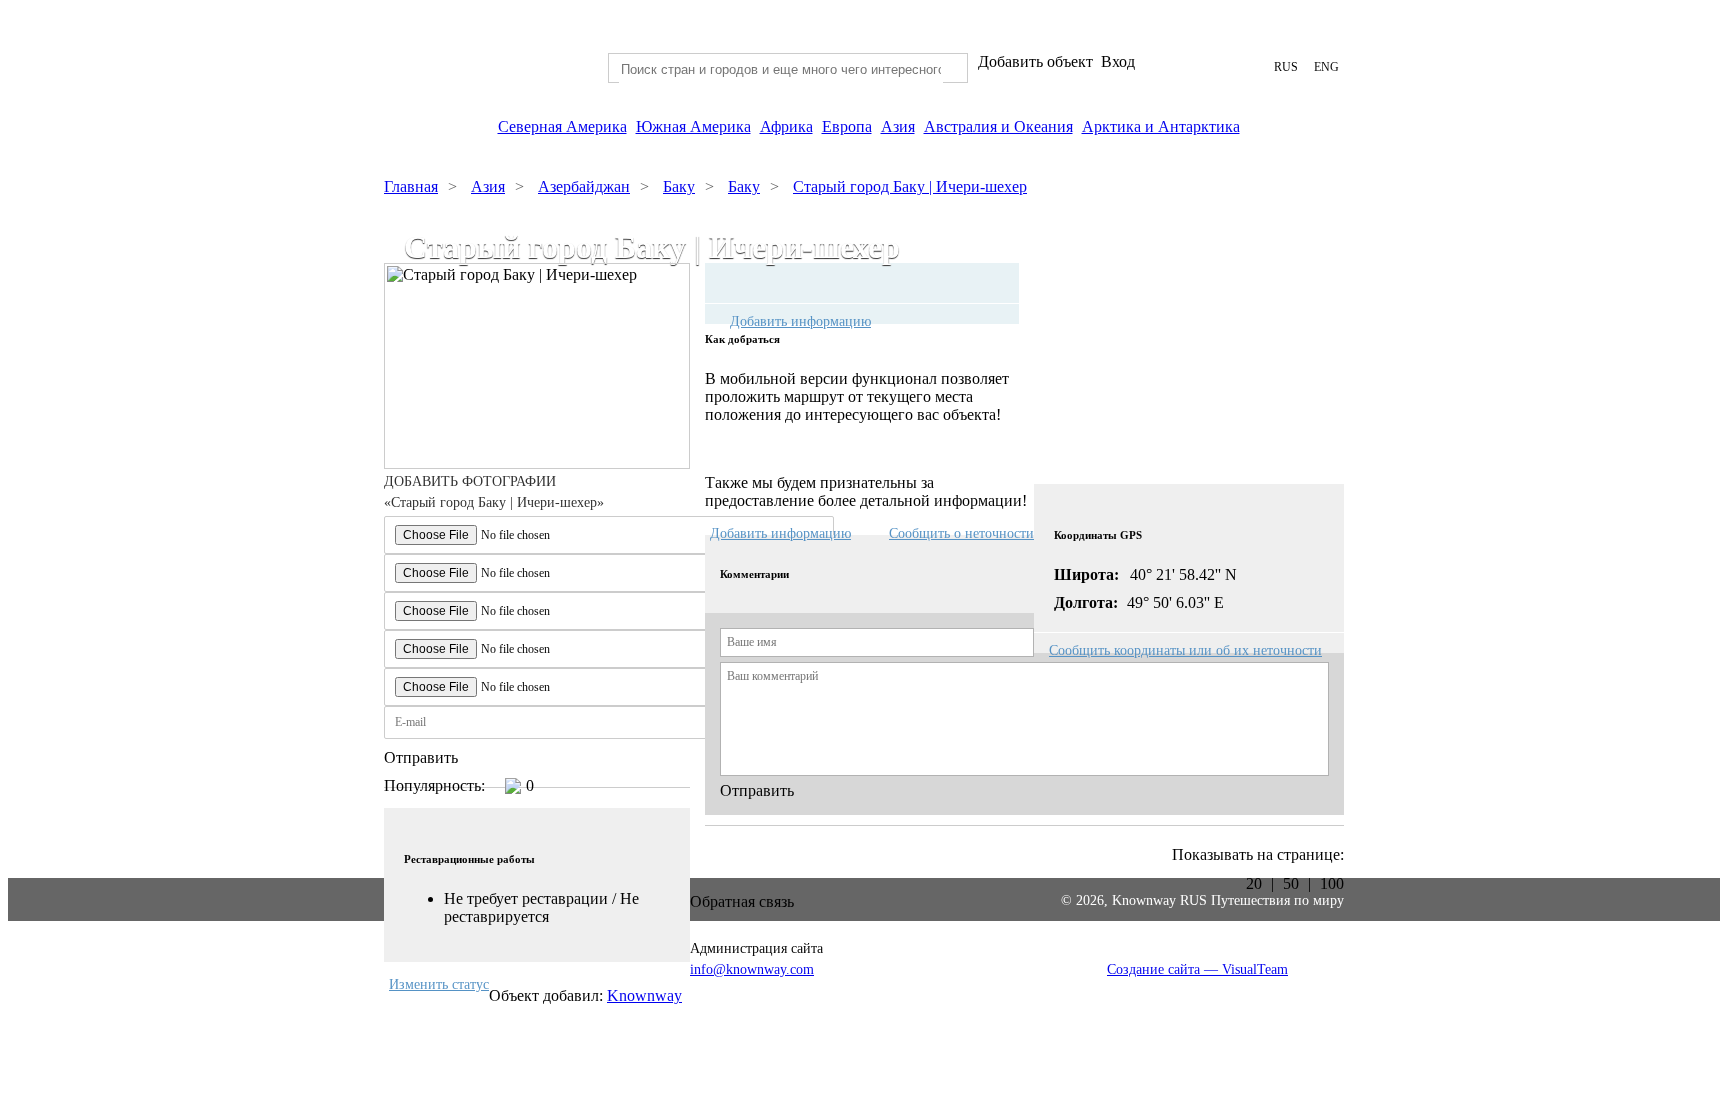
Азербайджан (584, 186)
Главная (411, 186)
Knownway (644, 995)
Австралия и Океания (998, 126)
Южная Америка (693, 126)
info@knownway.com (752, 969)
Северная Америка (562, 126)
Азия (898, 126)
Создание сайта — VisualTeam (1197, 969)
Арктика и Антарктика (1161, 126)
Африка (786, 126)
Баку (679, 186)
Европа (847, 126)
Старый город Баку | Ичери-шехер (910, 186)
